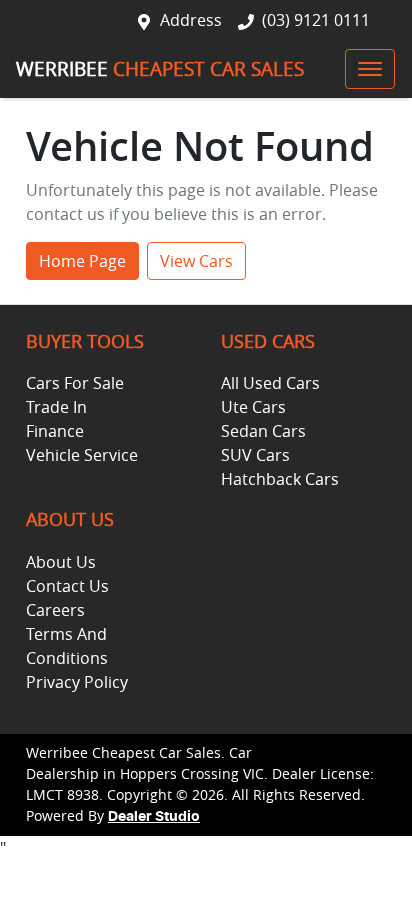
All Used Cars (270, 383)
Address (191, 20)
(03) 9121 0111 (316, 20)
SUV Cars (255, 455)
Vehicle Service (82, 455)
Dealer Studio (154, 817)
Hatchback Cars (280, 479)
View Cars (196, 261)
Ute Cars (253, 407)
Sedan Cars (263, 431)
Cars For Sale (75, 383)
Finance (55, 431)
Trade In (56, 407)
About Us (61, 562)
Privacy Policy (77, 682)
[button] (370, 69)
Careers (55, 610)
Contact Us (67, 586)
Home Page (82, 261)
